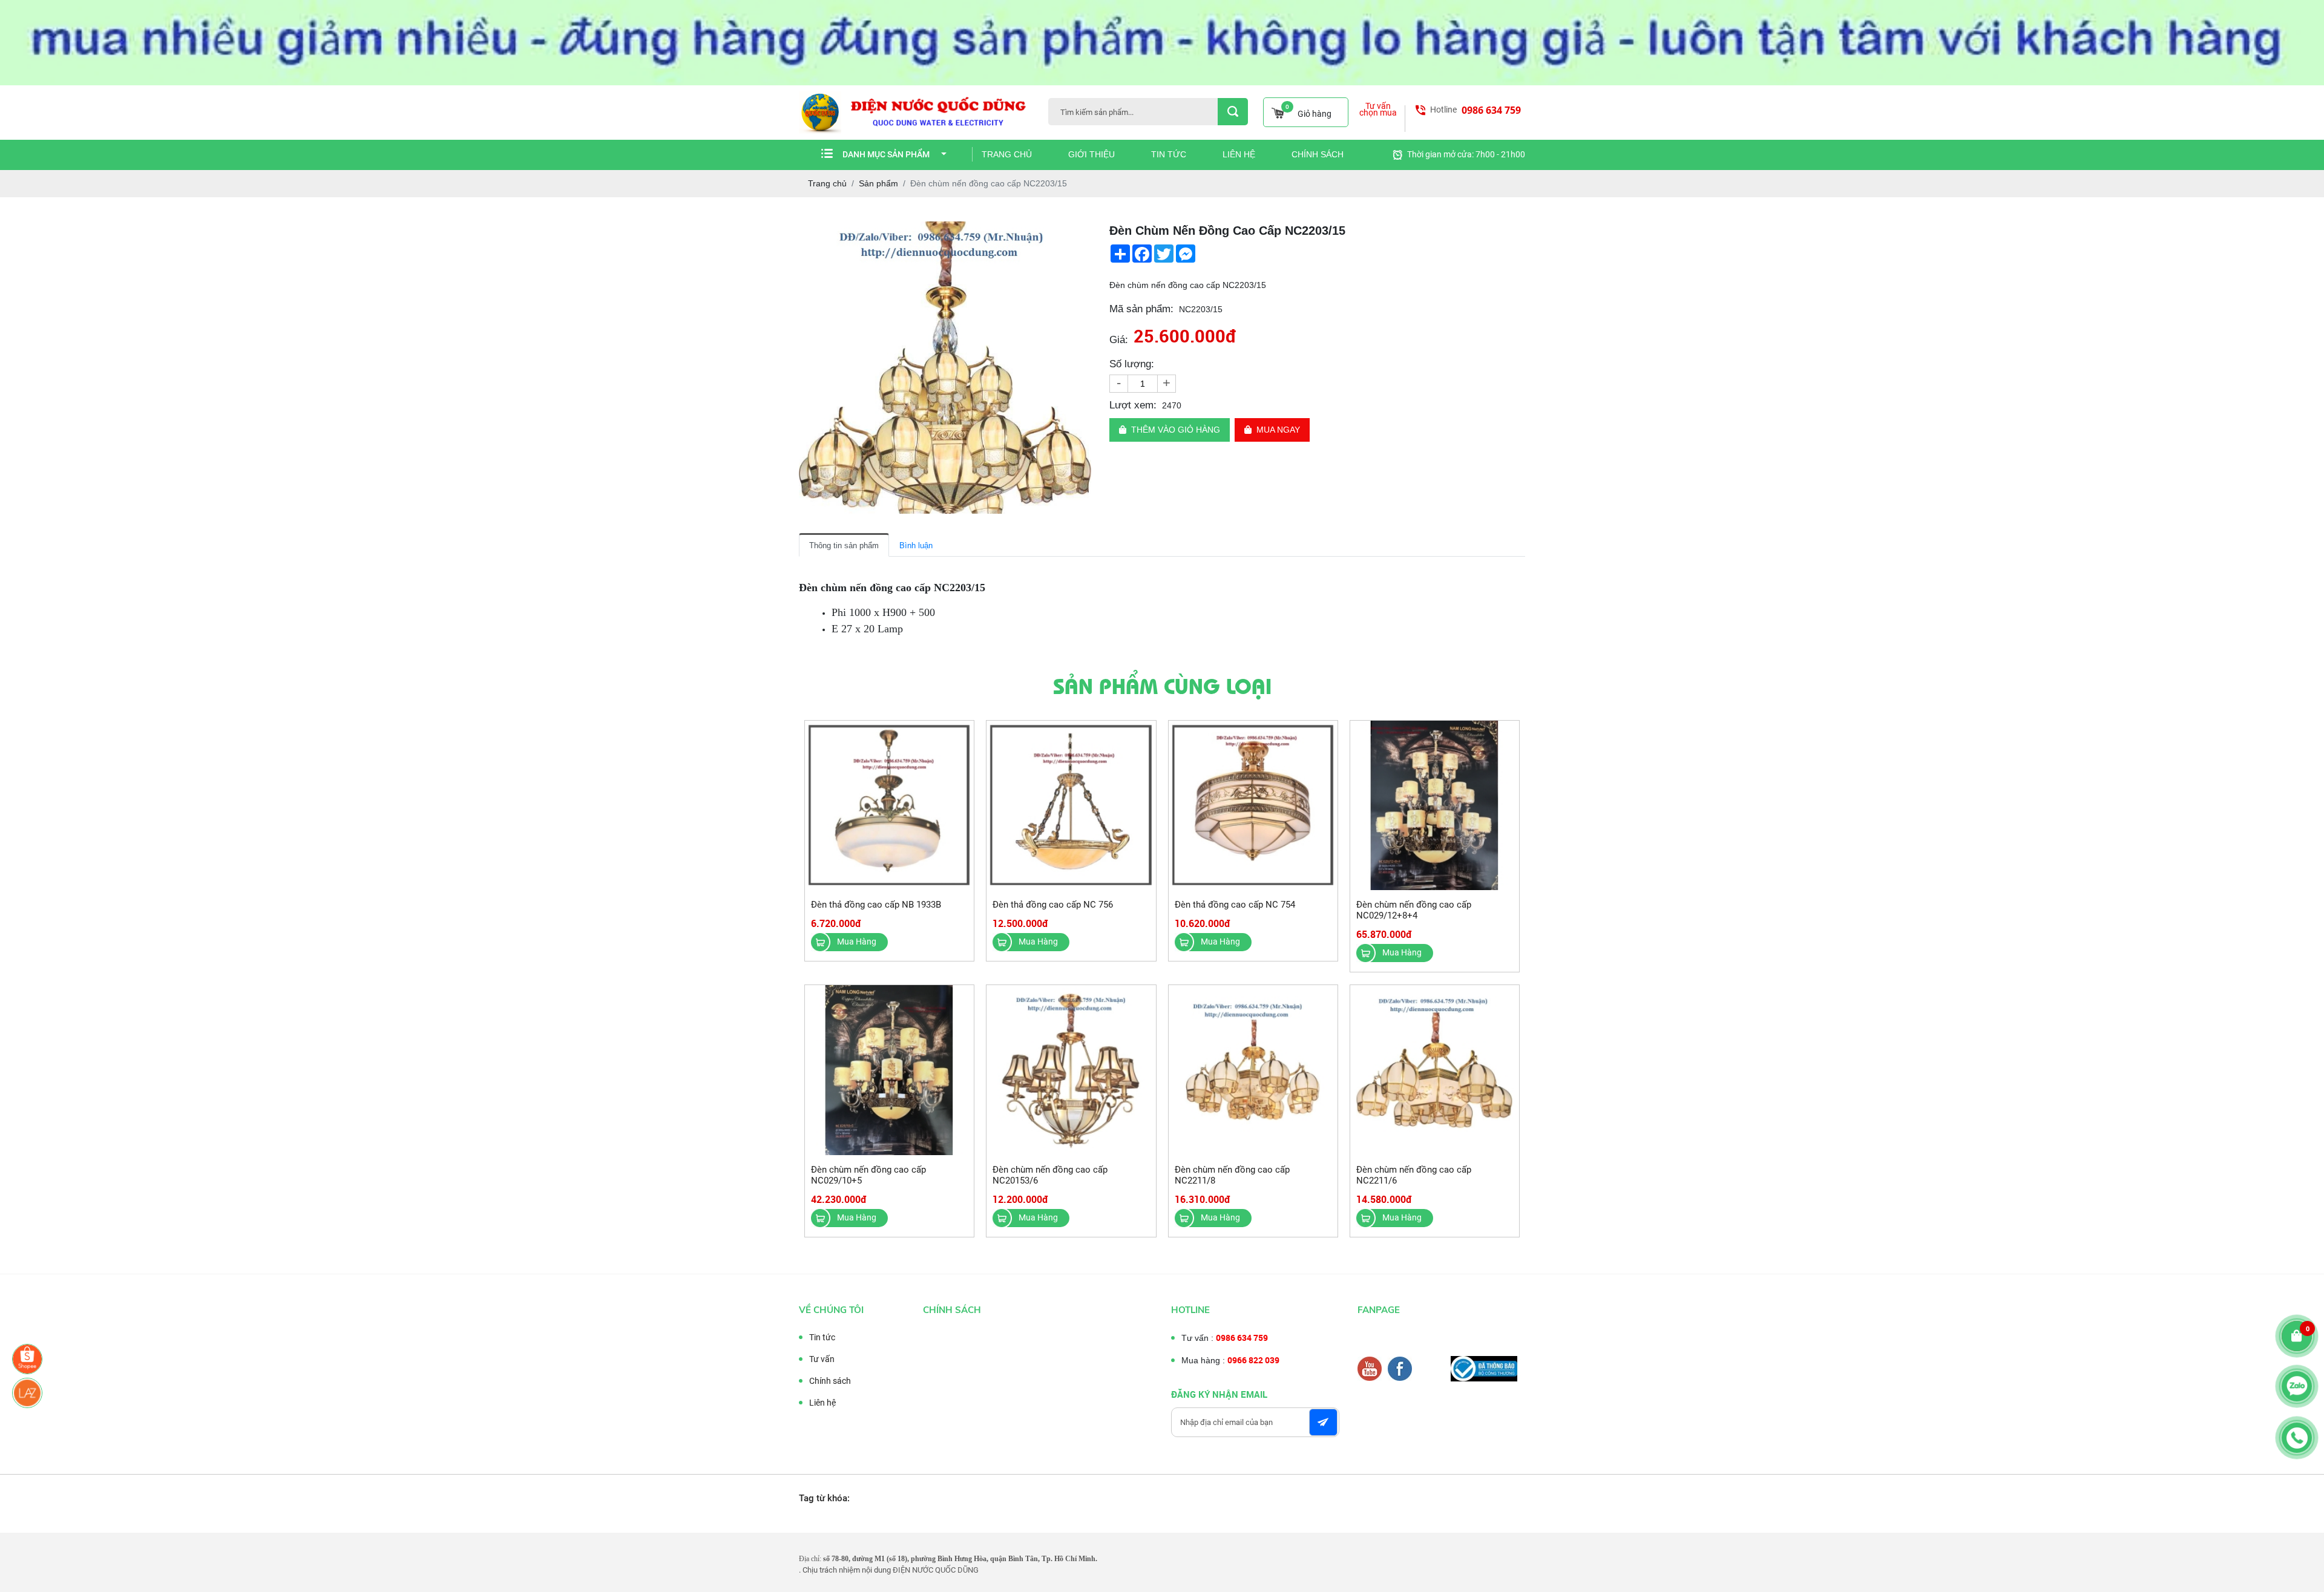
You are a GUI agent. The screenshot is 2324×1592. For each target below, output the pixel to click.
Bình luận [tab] (916, 545)
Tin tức (1169, 154)
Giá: (1119, 340)
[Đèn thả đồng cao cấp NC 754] (1253, 806)
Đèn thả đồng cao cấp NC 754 (1235, 905)
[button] (1080, 232)
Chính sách (1318, 154)
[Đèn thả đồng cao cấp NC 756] (1071, 806)
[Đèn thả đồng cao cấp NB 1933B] (889, 806)
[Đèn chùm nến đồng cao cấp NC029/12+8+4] (1435, 806)
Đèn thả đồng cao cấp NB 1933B (876, 905)
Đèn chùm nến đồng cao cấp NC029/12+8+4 (1414, 910)
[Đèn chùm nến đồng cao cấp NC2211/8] (1253, 1070)
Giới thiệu (1091, 154)
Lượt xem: (1133, 405)
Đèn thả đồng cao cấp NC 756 (1053, 905)
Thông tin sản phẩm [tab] (844, 545)
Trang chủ (1007, 154)
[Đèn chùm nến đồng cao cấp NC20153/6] (1071, 1070)
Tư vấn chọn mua (1378, 110)
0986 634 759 (1491, 110)
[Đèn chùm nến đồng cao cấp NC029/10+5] (889, 1070)
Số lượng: (1132, 364)
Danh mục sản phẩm (886, 154)
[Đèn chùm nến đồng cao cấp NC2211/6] (1435, 1070)
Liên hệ (1239, 154)
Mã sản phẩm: (1141, 309)
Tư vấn (822, 1359)
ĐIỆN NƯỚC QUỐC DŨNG (936, 1570)
